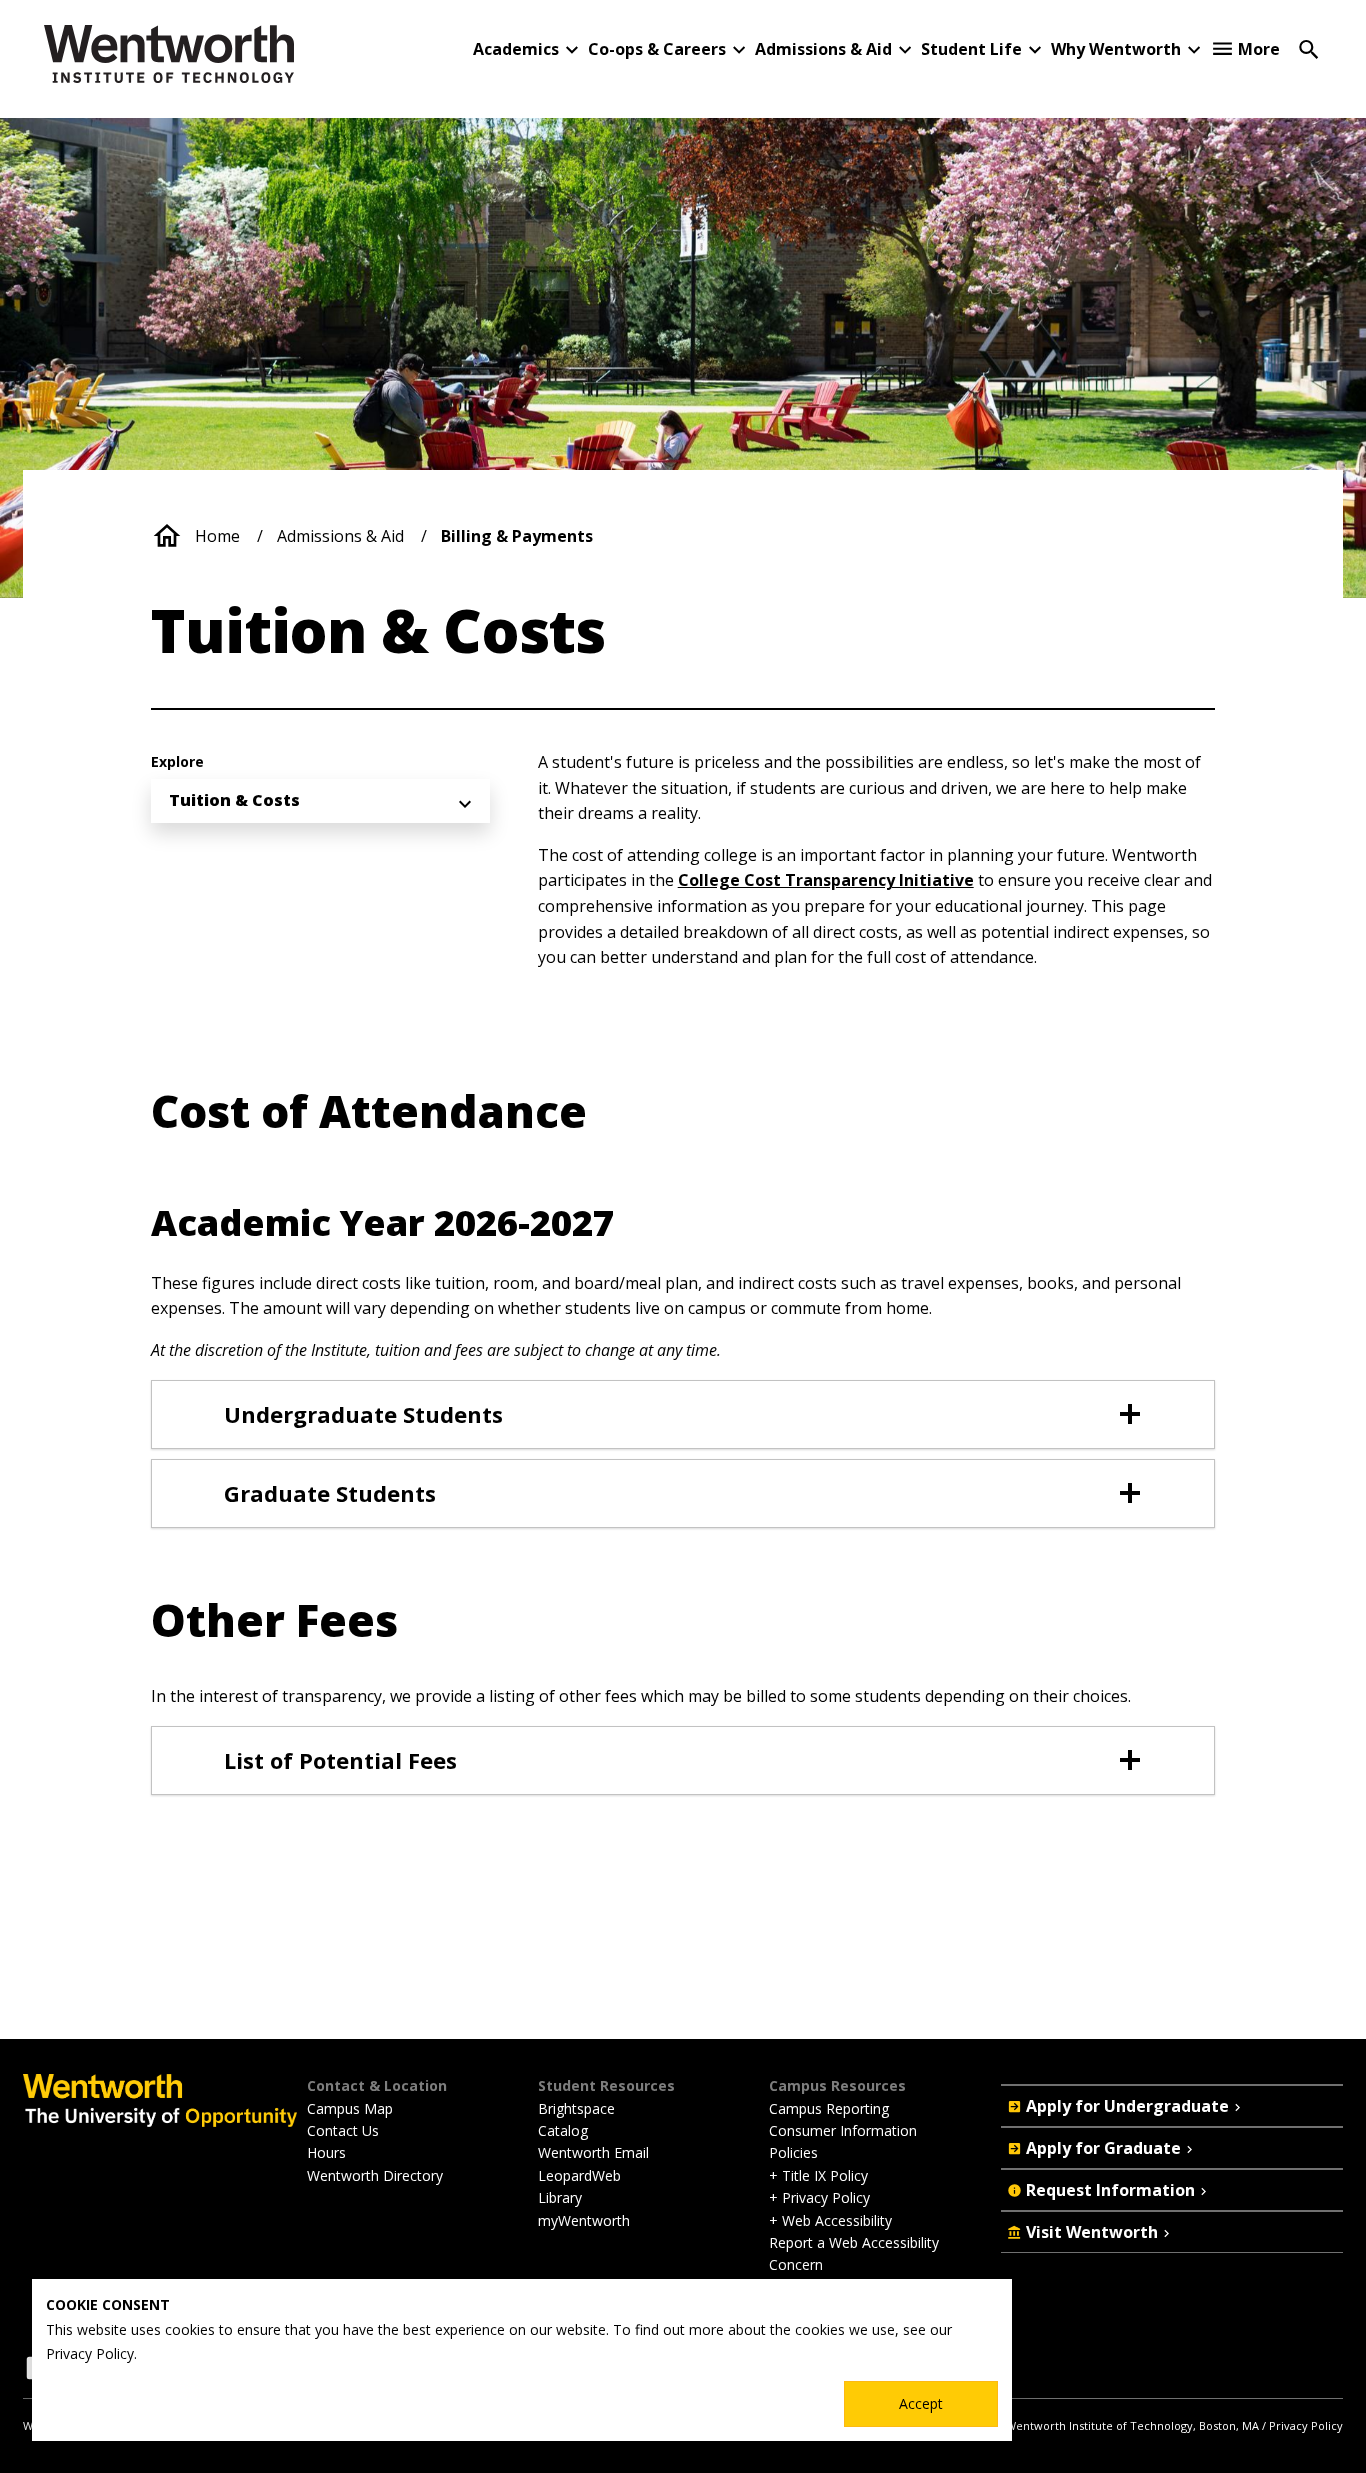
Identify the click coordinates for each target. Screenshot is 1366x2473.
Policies (793, 2152)
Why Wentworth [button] (1116, 49)
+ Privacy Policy (819, 2197)
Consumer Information (843, 2130)
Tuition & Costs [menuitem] (234, 800)
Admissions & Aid (340, 536)
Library (560, 2197)
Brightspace (576, 2108)
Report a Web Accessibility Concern (854, 2253)
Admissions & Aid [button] (823, 49)
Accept (921, 2403)
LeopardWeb (579, 2175)
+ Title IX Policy (818, 2175)
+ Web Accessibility (830, 2220)
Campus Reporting (829, 2108)
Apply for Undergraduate (1127, 2106)
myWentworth (584, 2220)
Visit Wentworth (1092, 2232)
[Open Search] (1309, 48)
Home (217, 536)
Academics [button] (516, 49)
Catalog (563, 2130)
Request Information (1110, 2190)
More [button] (1259, 49)
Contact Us (343, 2130)
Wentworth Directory (375, 2175)
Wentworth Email (593, 2152)
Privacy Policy (1306, 2425)
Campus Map (350, 2108)
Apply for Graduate (1103, 2148)
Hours (326, 2152)
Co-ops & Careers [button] (657, 49)
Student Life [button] (971, 49)
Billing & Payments (517, 536)
